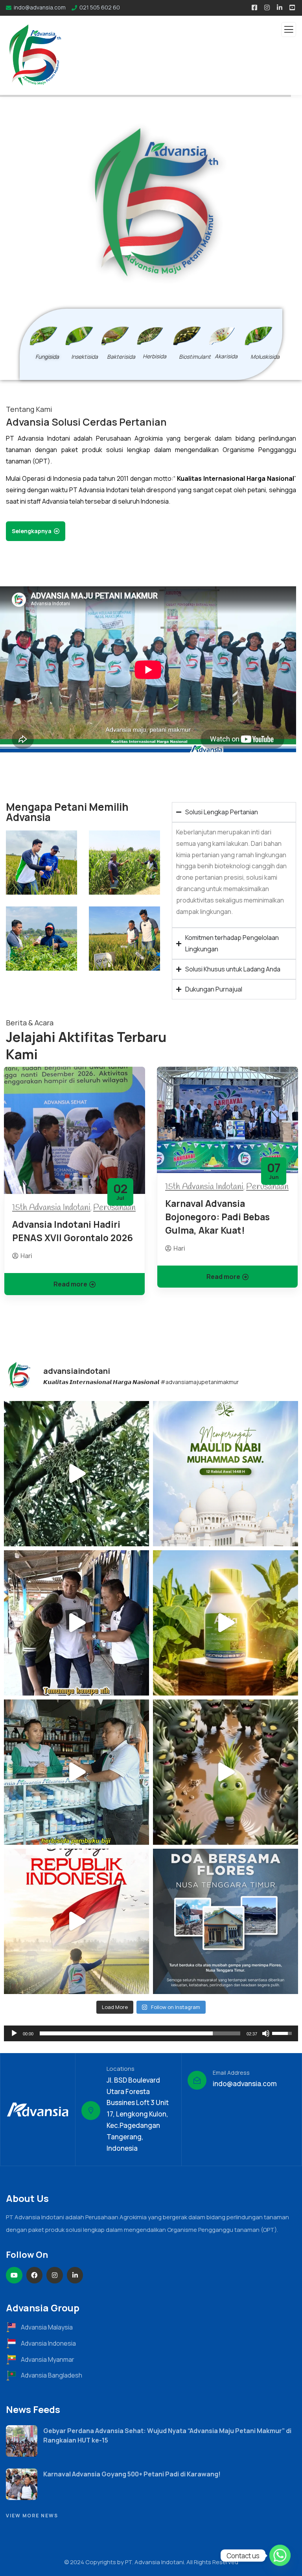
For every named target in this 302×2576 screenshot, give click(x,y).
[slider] (140, 2033)
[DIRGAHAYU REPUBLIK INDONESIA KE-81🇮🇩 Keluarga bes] (76, 1921)
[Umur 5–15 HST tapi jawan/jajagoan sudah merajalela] (226, 1772)
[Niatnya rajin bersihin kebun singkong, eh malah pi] (76, 1623)
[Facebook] (35, 2275)
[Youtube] (14, 2275)
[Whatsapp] (280, 2556)
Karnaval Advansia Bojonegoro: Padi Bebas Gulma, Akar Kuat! (217, 1217)
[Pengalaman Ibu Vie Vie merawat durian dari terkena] (76, 1474)
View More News (32, 2516)
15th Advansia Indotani (51, 1208)
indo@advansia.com (245, 2084)
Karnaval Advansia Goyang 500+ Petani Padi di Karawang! (132, 2474)
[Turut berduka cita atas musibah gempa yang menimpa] (226, 1921)
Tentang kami (33, 247)
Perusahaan (114, 1208)
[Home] (38, 2109)
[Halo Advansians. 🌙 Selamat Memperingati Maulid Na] (226, 1474)
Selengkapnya (32, 531)
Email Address (231, 2073)
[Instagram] (55, 2275)
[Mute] (266, 2033)
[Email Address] (197, 2080)
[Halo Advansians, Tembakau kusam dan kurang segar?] (226, 1623)
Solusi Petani (88, 247)
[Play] (14, 2033)
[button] (295, 1206)
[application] (151, 2033)
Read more (70, 1284)
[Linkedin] (75, 2275)
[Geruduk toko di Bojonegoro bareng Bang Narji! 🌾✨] (76, 1772)
